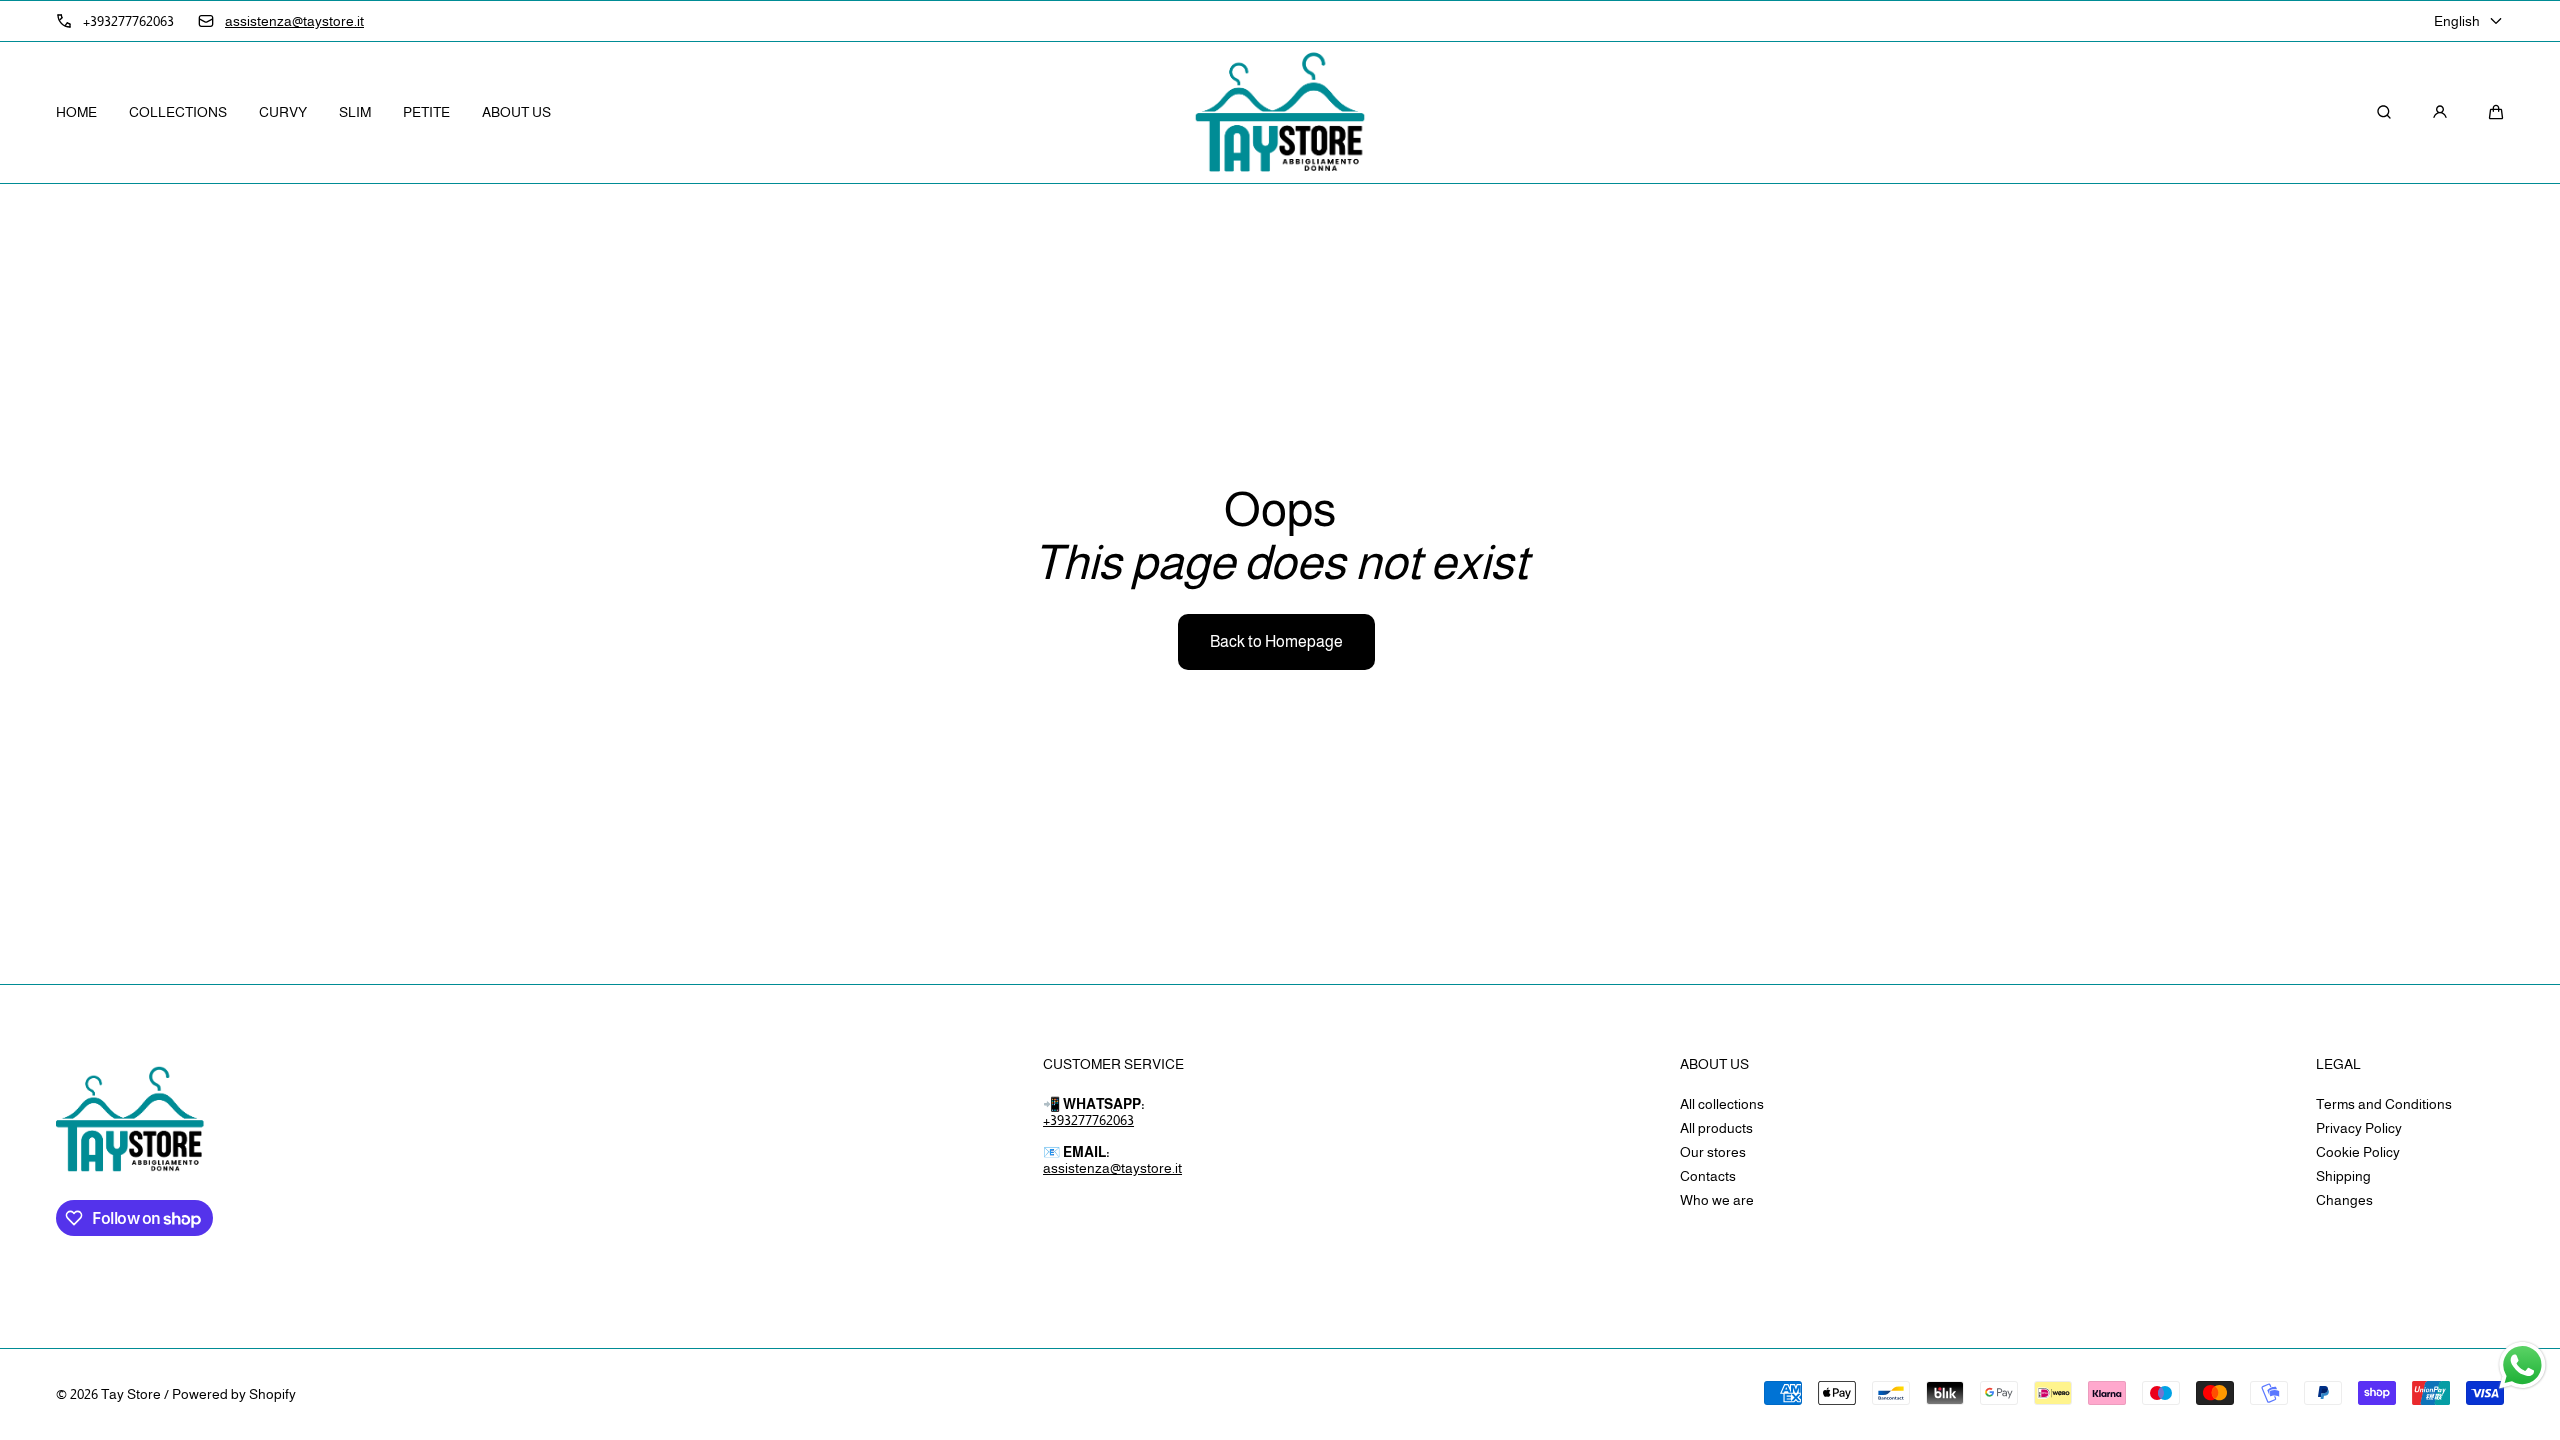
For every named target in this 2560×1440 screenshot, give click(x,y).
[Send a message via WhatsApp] (2522, 1365)
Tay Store (131, 1394)
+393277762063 (1088, 1120)
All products (1716, 1128)
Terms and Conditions (2384, 1104)
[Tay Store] (1280, 113)
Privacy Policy (2359, 1128)
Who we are (1717, 1200)
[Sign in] (2440, 112)
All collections (1722, 1104)
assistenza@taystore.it (1112, 1168)
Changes (2344, 1200)
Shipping (2343, 1176)
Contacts (1708, 1176)
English (2457, 21)
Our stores (1713, 1152)
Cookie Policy (2358, 1152)
